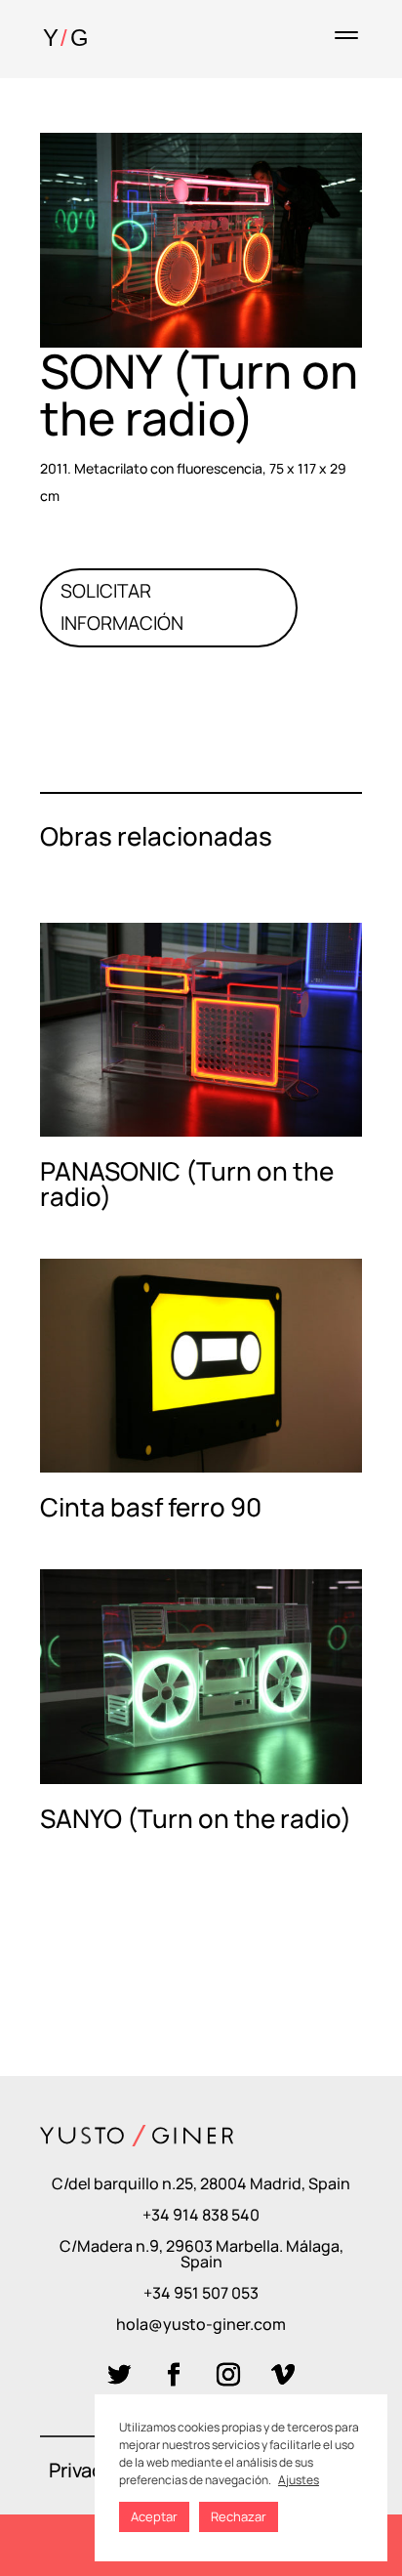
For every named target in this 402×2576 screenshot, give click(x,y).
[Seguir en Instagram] (228, 2375)
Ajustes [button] (299, 2480)
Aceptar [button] (154, 2516)
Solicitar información (122, 607)
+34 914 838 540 (201, 2215)
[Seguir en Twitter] (119, 2375)
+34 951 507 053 (201, 2293)
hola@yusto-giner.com (201, 2324)
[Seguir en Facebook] (174, 2375)
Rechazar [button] (239, 2516)
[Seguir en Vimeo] (283, 2375)
